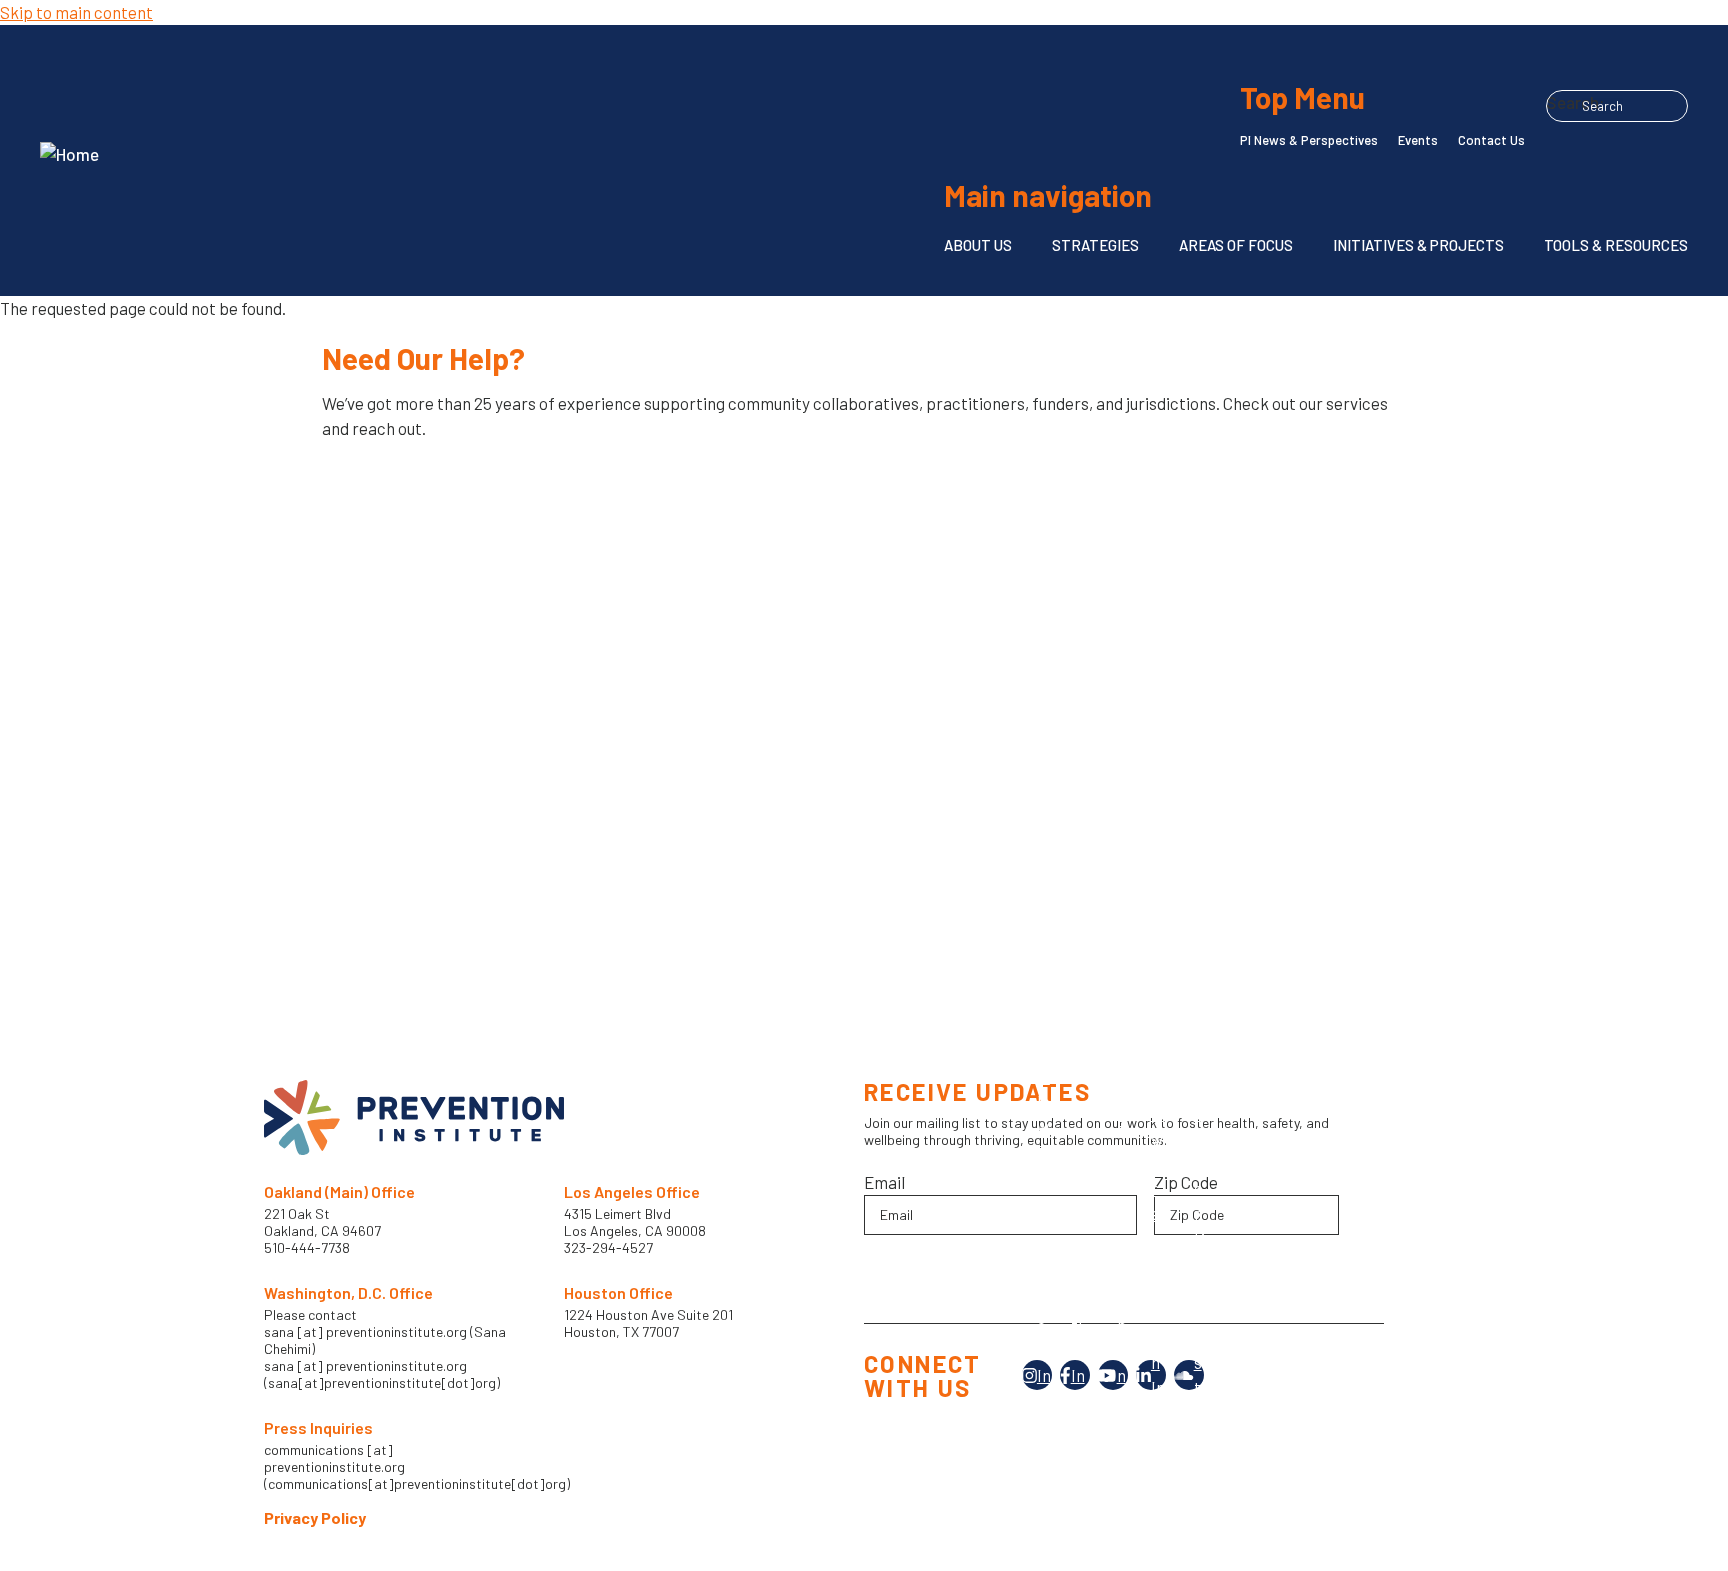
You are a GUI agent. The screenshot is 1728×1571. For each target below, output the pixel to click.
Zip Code (1186, 1182)
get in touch (394, 491)
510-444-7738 (308, 1247)
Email (884, 1182)
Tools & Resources (1616, 245)
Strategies (1095, 245)
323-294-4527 (608, 1247)
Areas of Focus (1236, 245)
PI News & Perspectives (1309, 140)
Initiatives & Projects (1418, 245)
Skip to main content (76, 12)
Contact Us (1491, 140)
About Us (978, 245)
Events (1418, 140)
